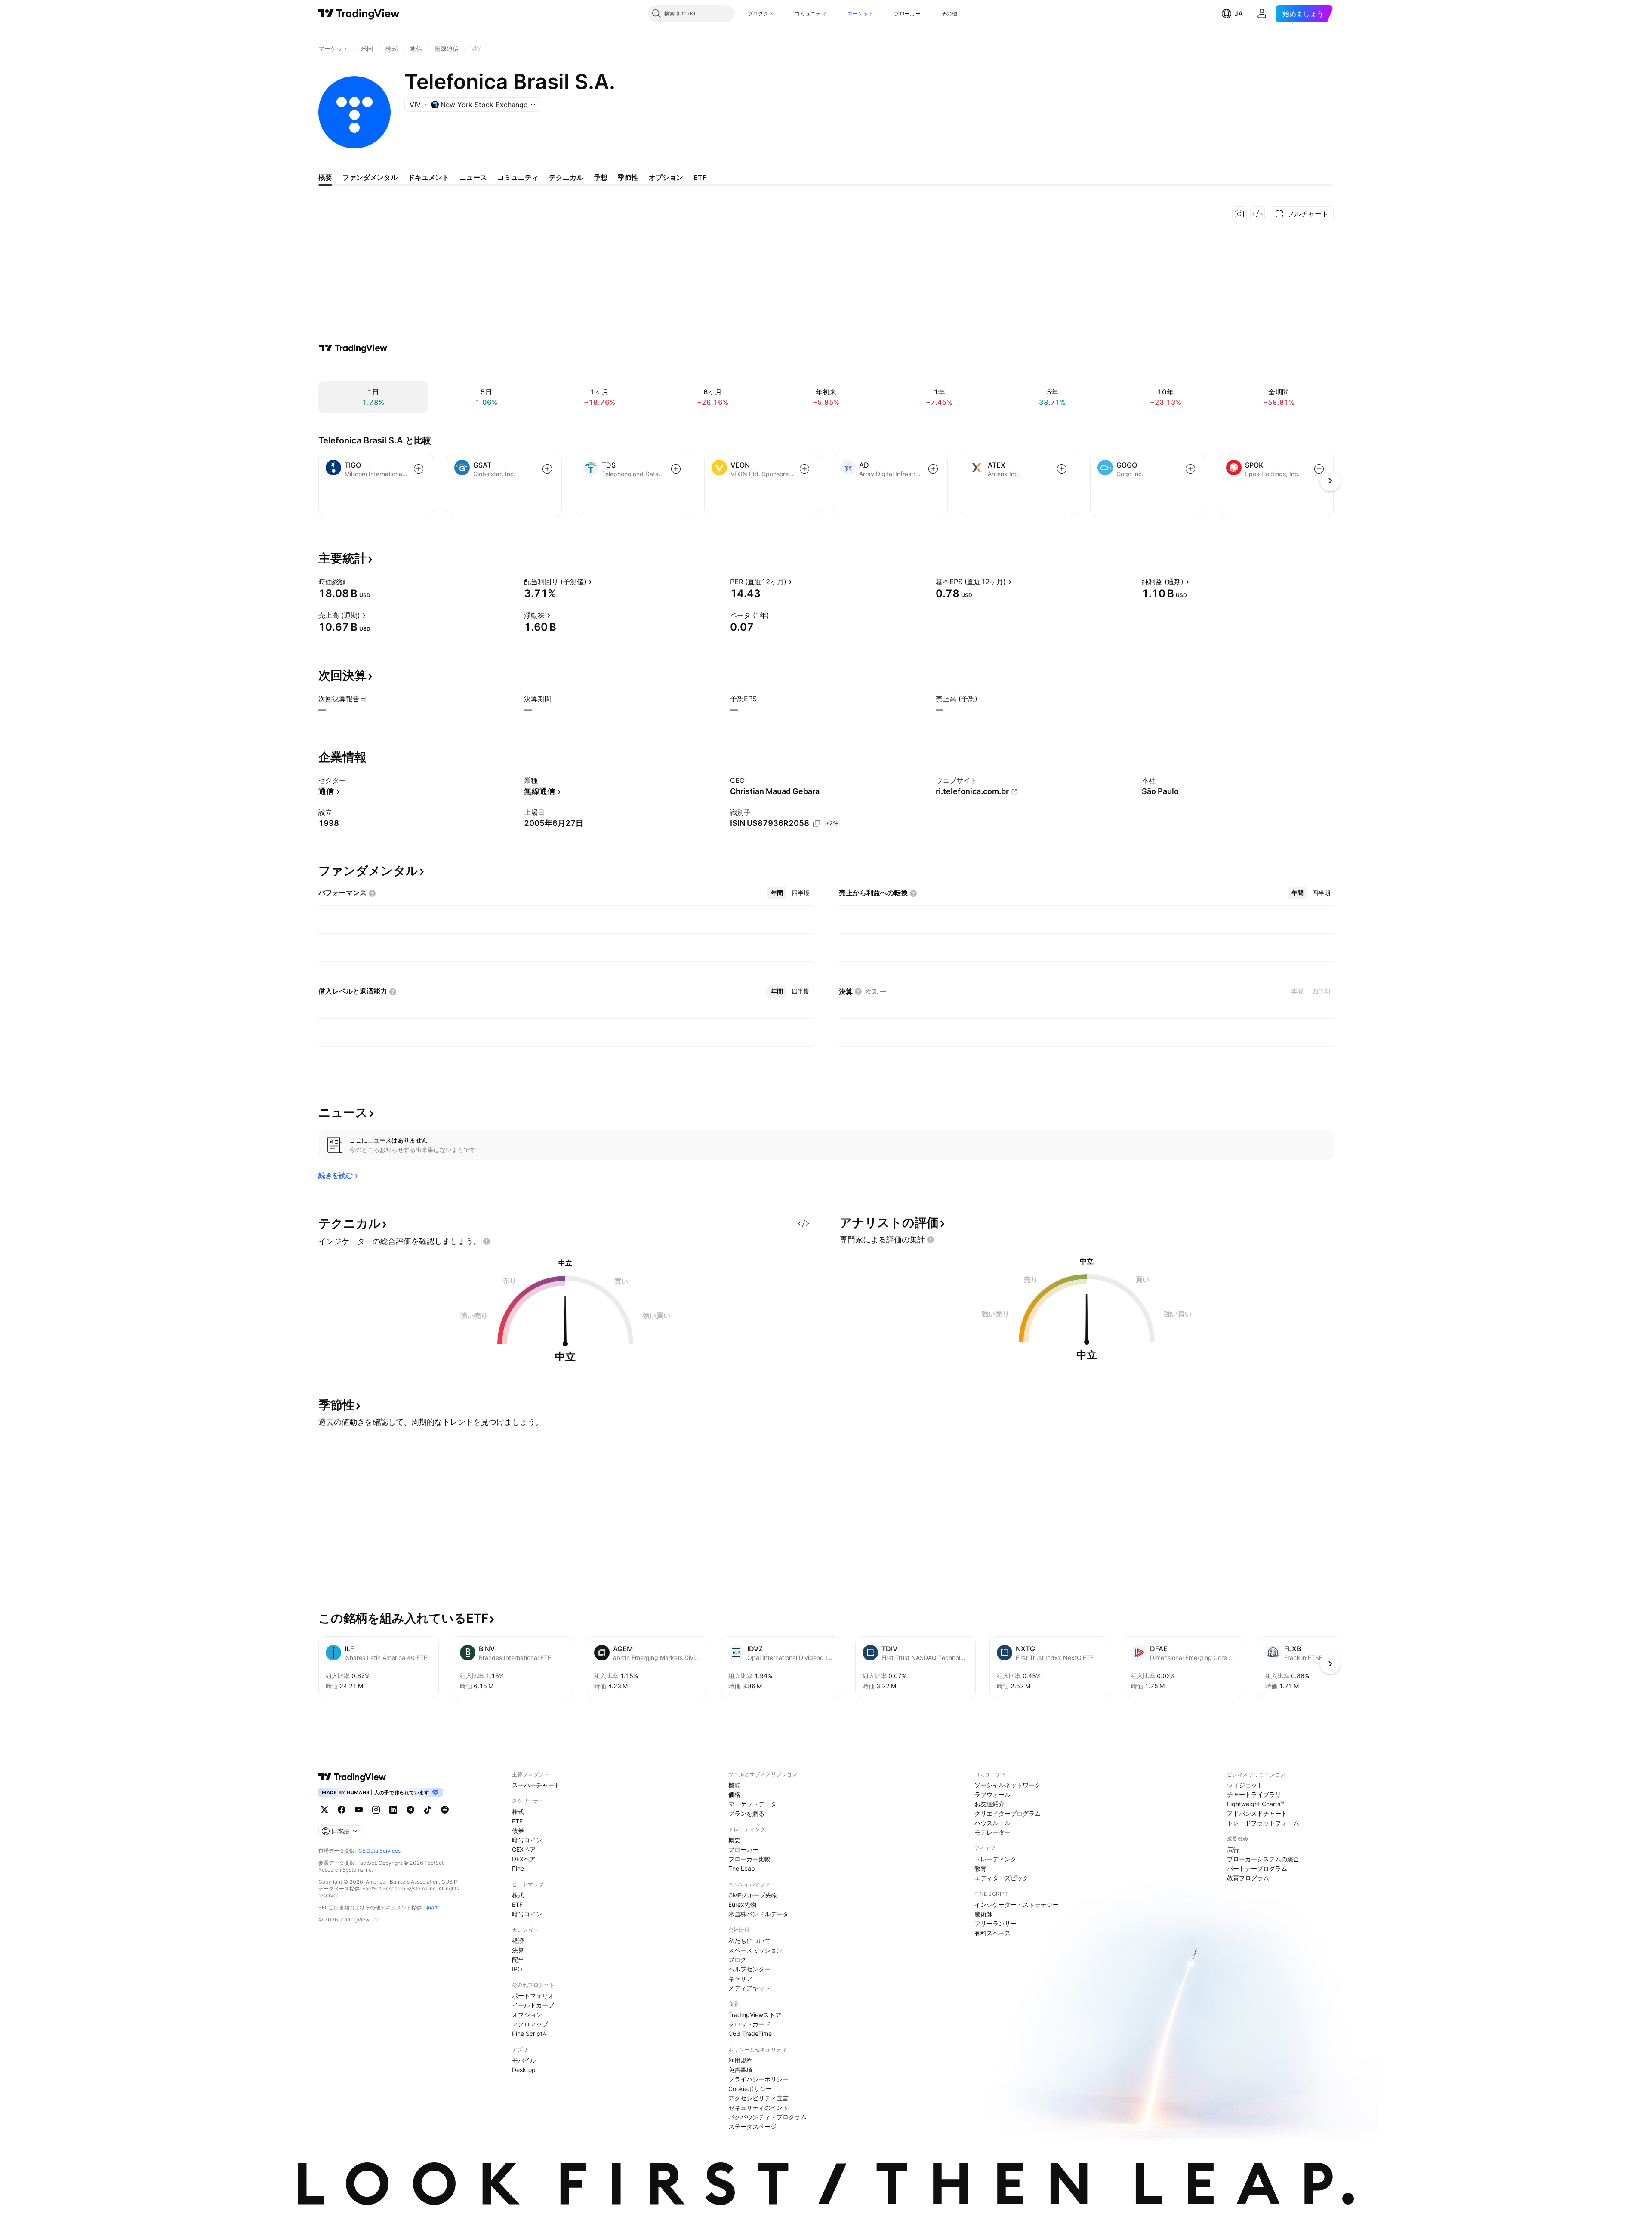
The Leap (742, 1868)
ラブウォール (992, 1794)
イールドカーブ (533, 2005)
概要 (734, 1840)
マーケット (860, 14)
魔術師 (983, 1914)
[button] (780, 14)
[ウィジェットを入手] (1257, 214)
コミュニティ (811, 14)
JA (1239, 14)
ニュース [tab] (473, 177)
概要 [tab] (325, 177)
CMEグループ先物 (753, 1895)
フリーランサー (996, 1923)
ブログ (737, 1960)
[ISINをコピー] (817, 824)
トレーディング (996, 1859)
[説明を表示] (351, 582)
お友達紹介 (989, 1804)
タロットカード (749, 2024)
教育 (980, 1868)
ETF (517, 1821)
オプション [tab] (666, 177)
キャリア (740, 1978)
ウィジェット (1245, 1785)
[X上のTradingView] (324, 1810)
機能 (734, 1785)
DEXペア (524, 1859)
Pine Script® (529, 2034)
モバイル (524, 2060)
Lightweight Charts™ (1256, 1804)
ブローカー (907, 14)
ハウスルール (992, 1823)
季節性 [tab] (628, 177)
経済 (518, 1941)
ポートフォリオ (533, 1996)
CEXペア (524, 1849)
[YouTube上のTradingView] (359, 1810)
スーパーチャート (536, 1785)
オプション (527, 2015)
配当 (518, 1960)
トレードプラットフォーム (1263, 1823)
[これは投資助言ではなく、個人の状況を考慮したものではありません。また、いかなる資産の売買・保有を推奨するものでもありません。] (487, 1241)
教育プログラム (1248, 1878)
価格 (734, 1794)
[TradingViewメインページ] (352, 1777)
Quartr (432, 1907)
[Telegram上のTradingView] (410, 1810)
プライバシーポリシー (758, 2079)
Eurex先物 (742, 1904)
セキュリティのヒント (758, 2108)
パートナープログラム (1257, 1868)
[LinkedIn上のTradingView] (393, 1810)
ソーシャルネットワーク (1008, 1785)
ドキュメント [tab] (428, 177)
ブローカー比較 (749, 1859)
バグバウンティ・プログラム (767, 2117)
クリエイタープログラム (1008, 1813)
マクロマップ (530, 2024)
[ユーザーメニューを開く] (1262, 14)
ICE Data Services (379, 1851)
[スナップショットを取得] (1239, 214)
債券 (518, 1830)
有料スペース (992, 1933)
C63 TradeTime (750, 2034)
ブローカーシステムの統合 (1263, 1859)
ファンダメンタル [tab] (370, 177)
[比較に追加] (419, 469)
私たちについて (749, 1941)
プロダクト (761, 14)
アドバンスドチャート (1257, 1813)
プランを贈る (746, 1813)
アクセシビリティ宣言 (758, 2098)
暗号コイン (527, 1840)
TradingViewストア (755, 2015)
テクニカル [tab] (566, 177)
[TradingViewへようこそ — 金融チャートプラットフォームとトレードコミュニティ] (353, 348)
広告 (1233, 1849)
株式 (518, 1812)
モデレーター (992, 1832)
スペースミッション (755, 1950)
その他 (949, 14)
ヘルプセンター (749, 1969)
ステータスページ (752, 2126)
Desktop (524, 2070)
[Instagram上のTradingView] (376, 1810)
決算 (518, 1950)
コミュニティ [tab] (518, 177)
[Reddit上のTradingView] (445, 1810)
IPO (517, 1969)
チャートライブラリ (1254, 1794)
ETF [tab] (700, 177)
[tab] (777, 893)
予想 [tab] (601, 177)
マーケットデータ (752, 1804)
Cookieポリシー (750, 2089)
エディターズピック (1002, 1878)
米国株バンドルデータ (758, 1914)
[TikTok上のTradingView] (428, 1810)
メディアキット (749, 1988)
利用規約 (740, 2060)
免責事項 (740, 2070)
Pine (518, 1868)
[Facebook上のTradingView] (342, 1810)
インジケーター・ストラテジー (1017, 1904)
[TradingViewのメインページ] (359, 14)
